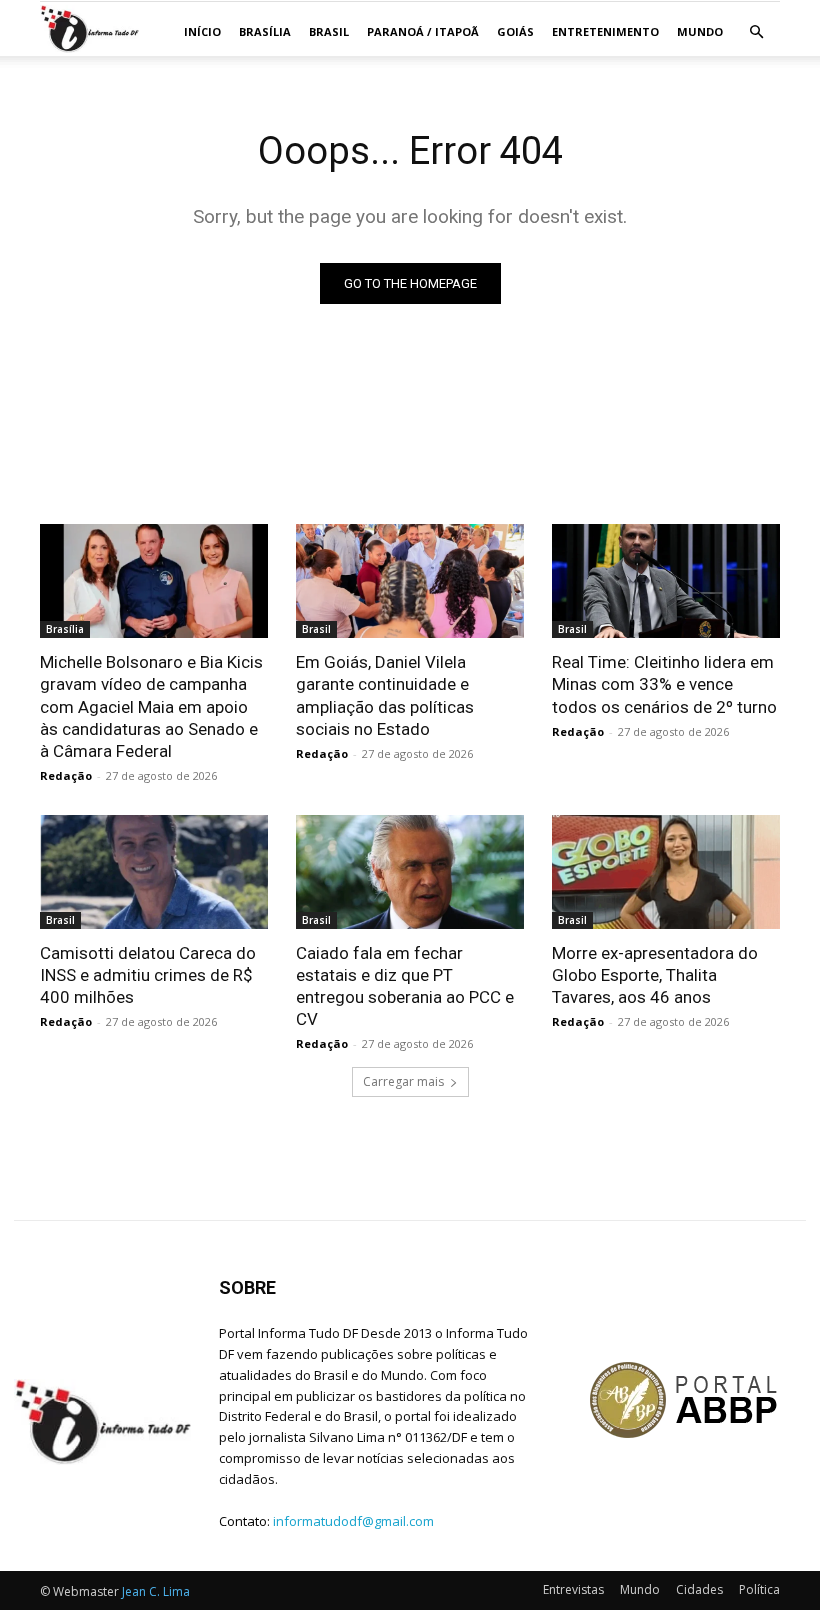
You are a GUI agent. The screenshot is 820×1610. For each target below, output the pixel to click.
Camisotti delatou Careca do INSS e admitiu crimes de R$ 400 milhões (148, 975)
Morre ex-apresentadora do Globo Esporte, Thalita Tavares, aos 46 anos (655, 975)
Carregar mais (403, 1081)
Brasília (265, 31)
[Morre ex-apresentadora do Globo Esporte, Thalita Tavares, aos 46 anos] (666, 872)
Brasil (329, 31)
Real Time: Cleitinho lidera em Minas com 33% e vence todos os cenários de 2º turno (664, 684)
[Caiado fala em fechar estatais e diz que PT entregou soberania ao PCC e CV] (410, 872)
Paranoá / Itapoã (423, 31)
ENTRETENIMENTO (605, 31)
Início (202, 31)
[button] (756, 32)
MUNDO (700, 31)
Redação (66, 775)
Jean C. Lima (156, 1591)
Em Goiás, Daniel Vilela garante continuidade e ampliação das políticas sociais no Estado (385, 695)
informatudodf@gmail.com (353, 1521)
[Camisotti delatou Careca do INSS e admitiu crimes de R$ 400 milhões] (154, 872)
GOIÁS (515, 31)
